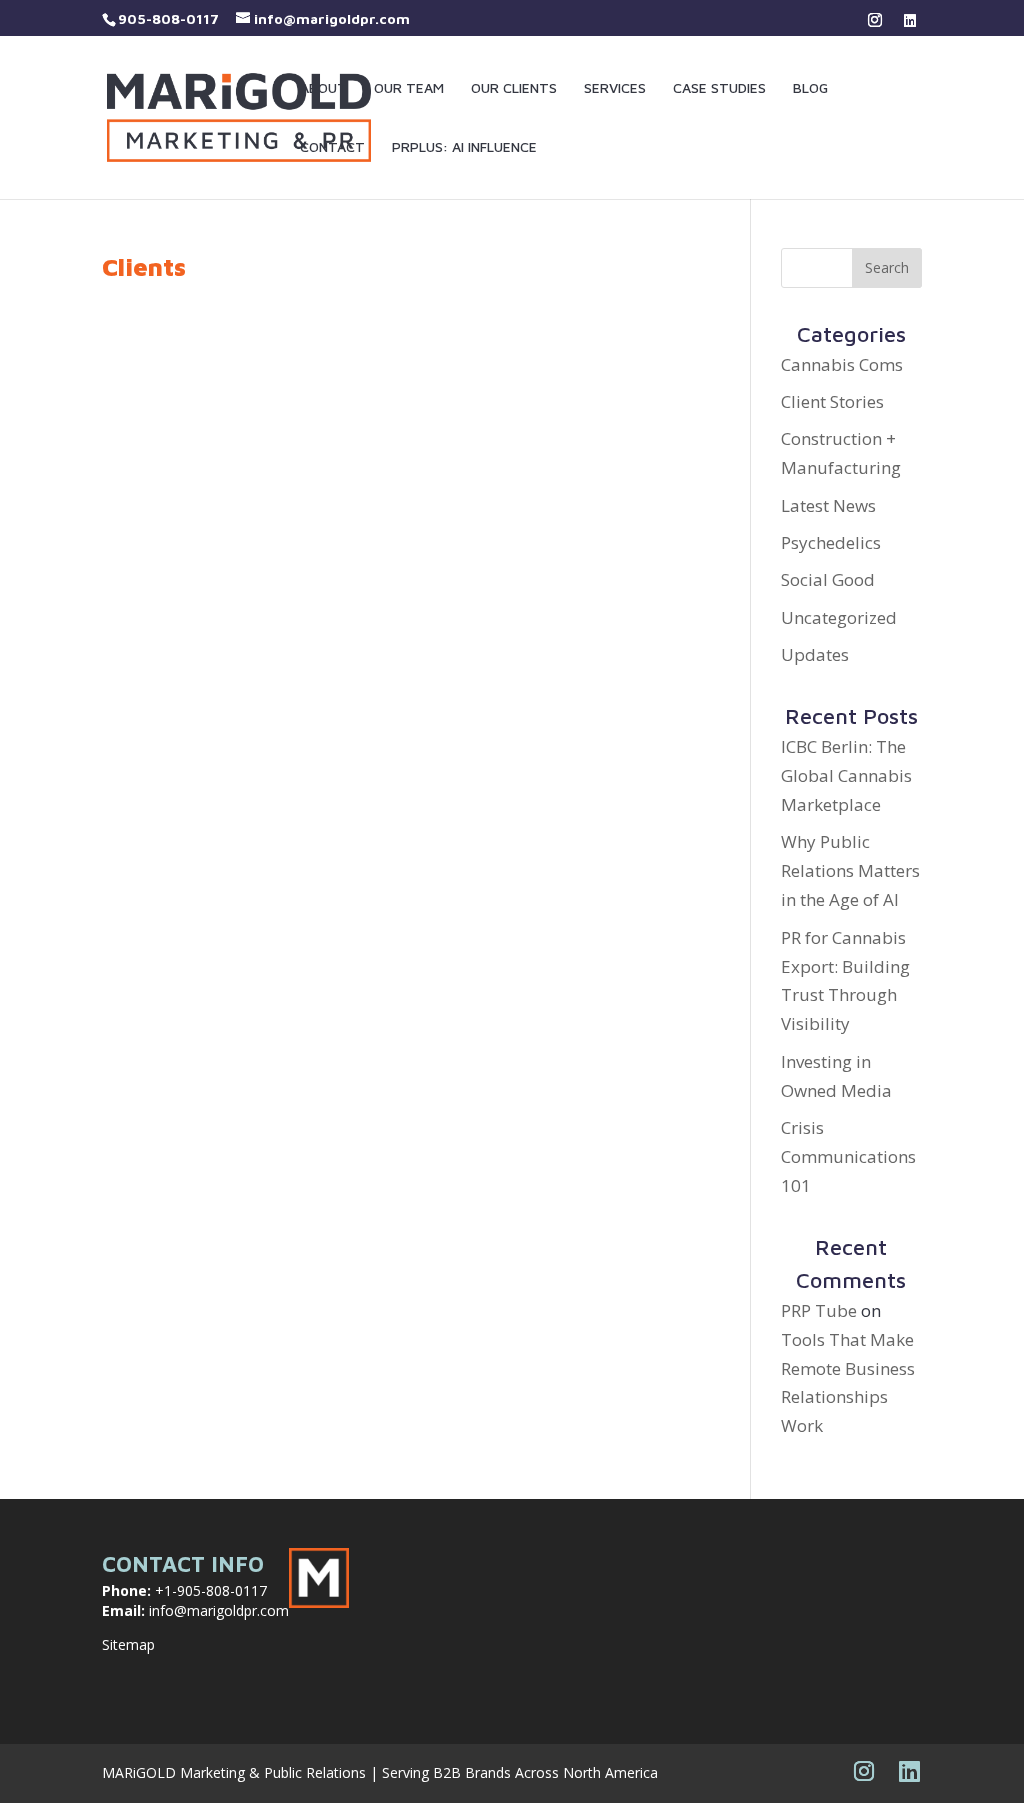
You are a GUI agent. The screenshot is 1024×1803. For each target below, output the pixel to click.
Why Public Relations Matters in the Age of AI (850, 870)
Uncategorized (839, 617)
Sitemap (128, 1644)
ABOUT (323, 88)
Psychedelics (831, 542)
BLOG (810, 88)
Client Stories (832, 401)
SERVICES (615, 88)
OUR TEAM (409, 88)
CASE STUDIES (719, 88)
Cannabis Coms (842, 364)
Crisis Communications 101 (848, 1156)
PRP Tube (819, 1310)
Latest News (828, 505)
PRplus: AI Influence (464, 147)
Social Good (828, 579)
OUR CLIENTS (514, 88)
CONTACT (332, 147)
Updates (815, 654)
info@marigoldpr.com (219, 1610)
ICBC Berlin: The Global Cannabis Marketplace (846, 775)
